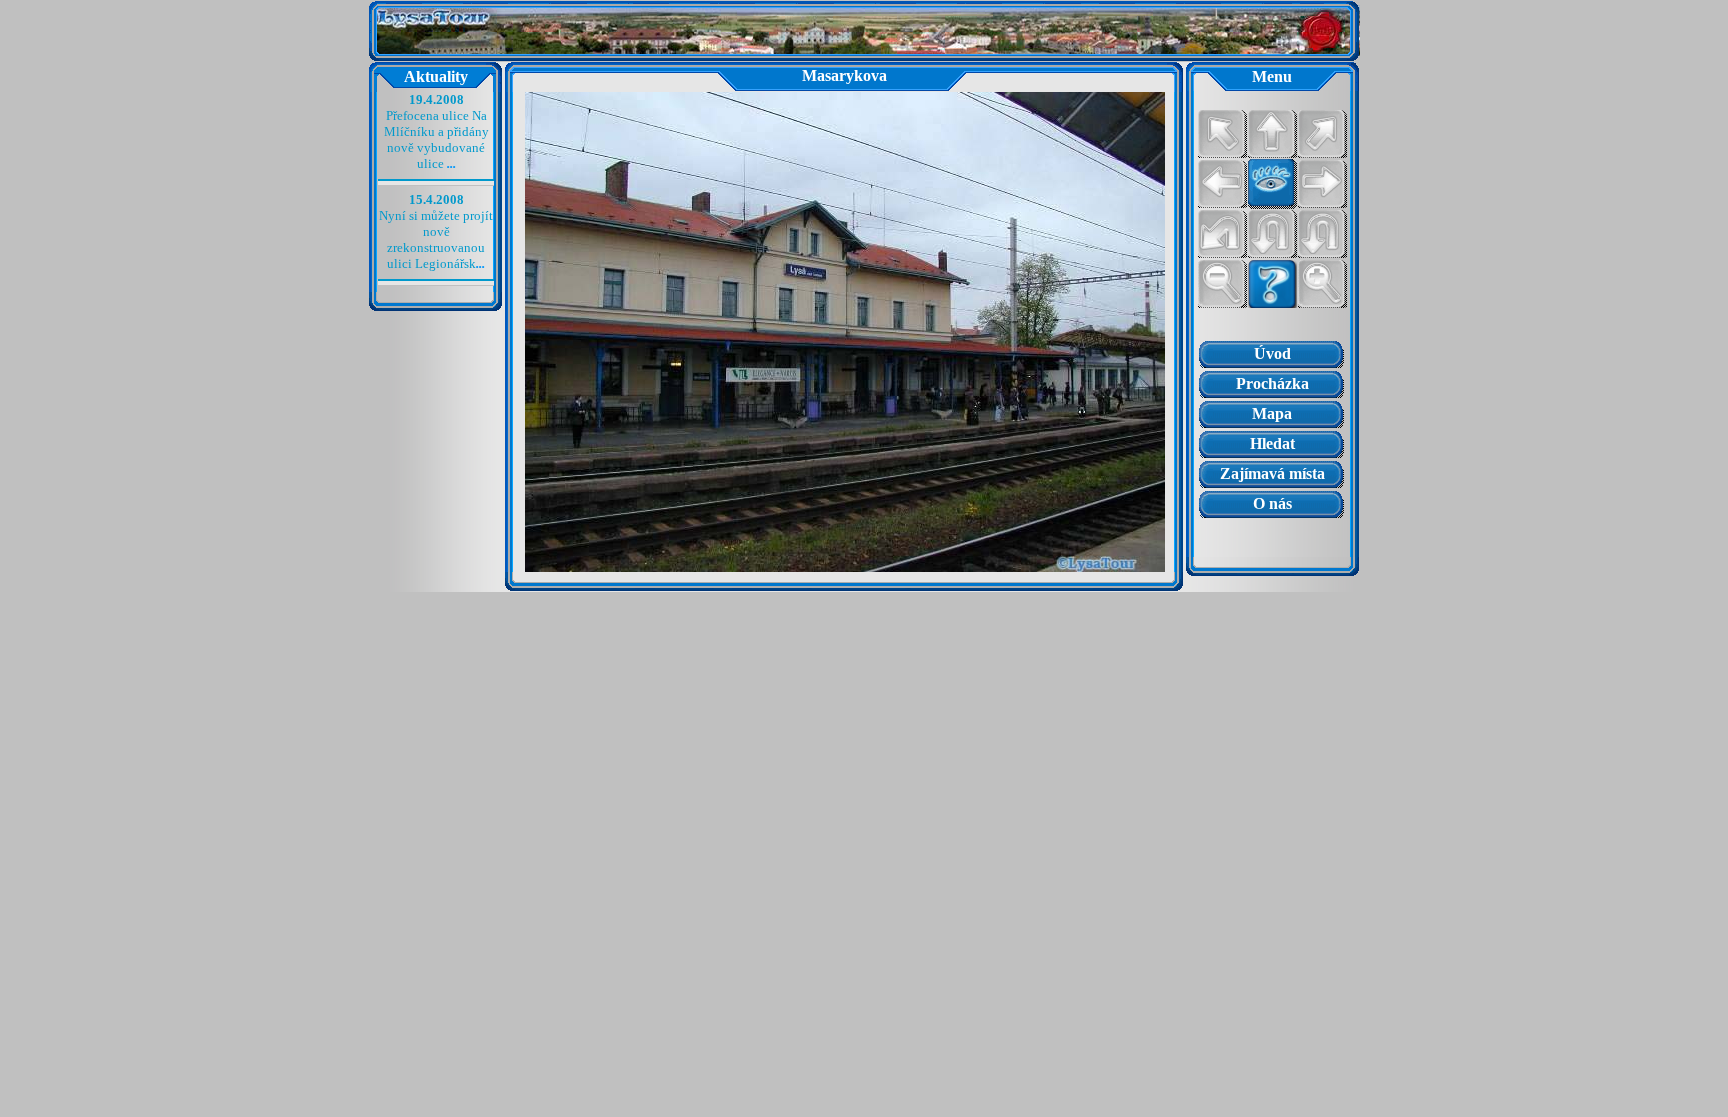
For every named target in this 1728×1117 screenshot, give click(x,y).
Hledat (1272, 443)
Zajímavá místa (1272, 473)
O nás (1272, 503)
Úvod (1272, 353)
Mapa (1272, 413)
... (451, 163)
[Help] (1272, 284)
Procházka (1272, 383)
